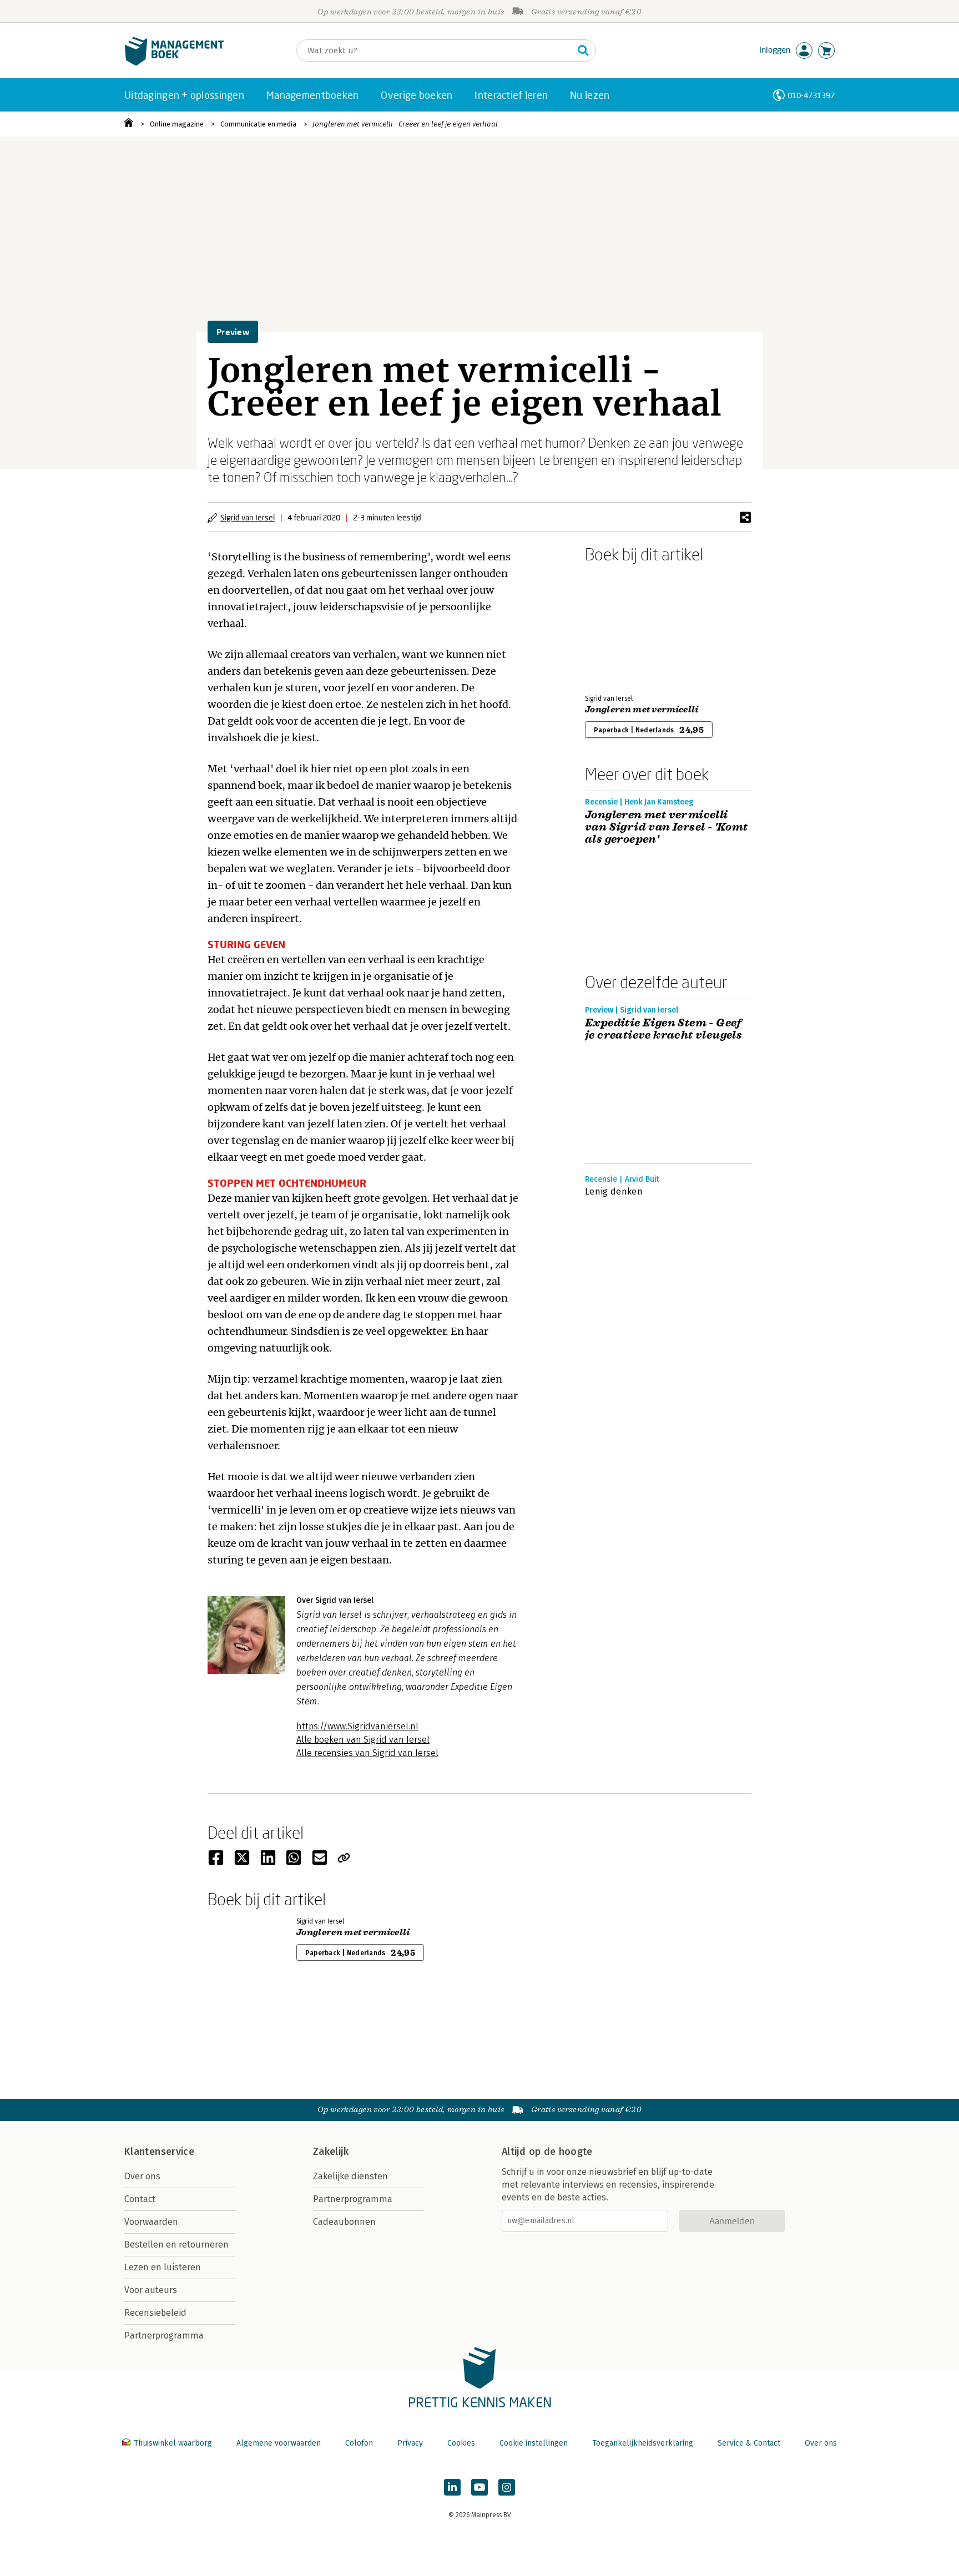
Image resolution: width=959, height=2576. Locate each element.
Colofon (359, 2443)
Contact (140, 2199)
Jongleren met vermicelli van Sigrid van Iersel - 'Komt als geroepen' (667, 827)
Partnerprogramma (164, 2335)
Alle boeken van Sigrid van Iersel (363, 1740)
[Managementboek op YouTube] (479, 2487)
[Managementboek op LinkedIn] (452, 2487)
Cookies (461, 2443)
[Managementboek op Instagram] (507, 2487)
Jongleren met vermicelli (642, 710)
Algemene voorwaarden (279, 2443)
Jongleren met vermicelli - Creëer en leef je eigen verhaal (405, 124)
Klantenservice (159, 2152)
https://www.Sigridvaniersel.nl (357, 1726)
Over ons (142, 2176)
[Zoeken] (583, 50)
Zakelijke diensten (350, 2176)
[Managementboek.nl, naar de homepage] (174, 63)
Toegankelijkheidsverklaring (643, 2443)
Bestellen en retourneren (176, 2244)
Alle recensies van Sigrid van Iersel (367, 1753)
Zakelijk (331, 2152)
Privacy (410, 2443)
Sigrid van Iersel (248, 517)
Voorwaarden (151, 2222)
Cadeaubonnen (344, 2222)
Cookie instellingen (534, 2443)
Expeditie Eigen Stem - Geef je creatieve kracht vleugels (663, 1029)
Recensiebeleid (155, 2313)
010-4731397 (811, 95)
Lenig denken (614, 1191)
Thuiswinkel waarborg (173, 2443)
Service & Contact (749, 2443)
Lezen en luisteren (163, 2267)
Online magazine (177, 124)
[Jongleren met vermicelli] (624, 626)
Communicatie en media (258, 124)
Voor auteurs (151, 2290)
